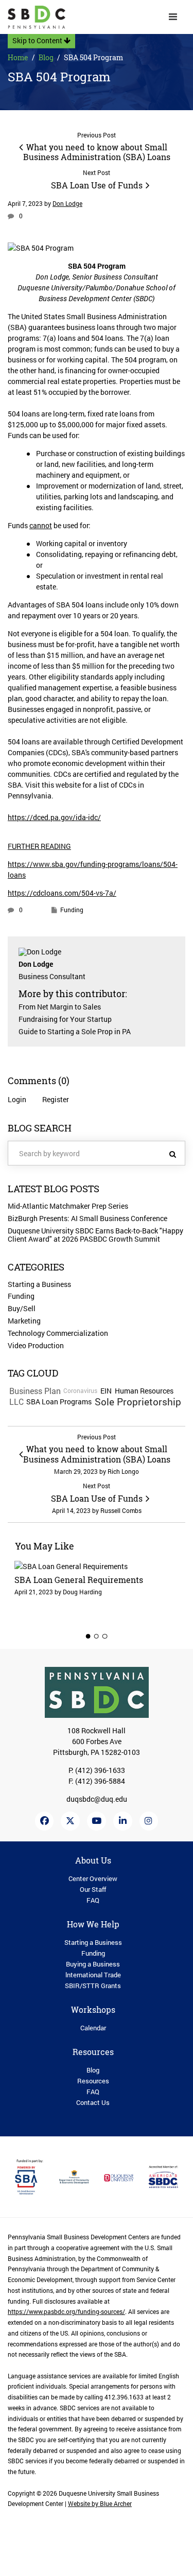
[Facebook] (45, 1821)
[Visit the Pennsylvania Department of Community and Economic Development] (74, 2176)
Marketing (24, 1321)
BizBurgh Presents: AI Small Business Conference (87, 1218)
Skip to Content (38, 40)
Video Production (36, 1345)
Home (18, 57)
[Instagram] (149, 1821)
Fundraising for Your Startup (65, 1019)
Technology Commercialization (58, 1333)
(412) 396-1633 (100, 1770)
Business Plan (35, 1391)
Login (17, 1099)
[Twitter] (70, 1821)
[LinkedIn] (123, 1821)
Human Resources (144, 1391)
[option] (97, 1588)
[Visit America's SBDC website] (163, 2176)
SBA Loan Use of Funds (97, 185)
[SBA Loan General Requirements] (97, 1588)
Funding (72, 910)
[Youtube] (97, 1821)
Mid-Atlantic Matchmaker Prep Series (68, 1206)
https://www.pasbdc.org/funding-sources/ (66, 2312)
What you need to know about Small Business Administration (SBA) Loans (97, 152)
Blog (46, 57)
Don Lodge (67, 204)
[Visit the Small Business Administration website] (30, 2176)
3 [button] (105, 1636)
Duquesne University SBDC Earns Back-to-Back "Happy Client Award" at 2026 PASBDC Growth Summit (95, 1235)
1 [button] (89, 1636)
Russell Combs (121, 1511)
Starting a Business (39, 1284)
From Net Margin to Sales (60, 1007)
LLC (16, 1402)
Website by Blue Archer (100, 2504)
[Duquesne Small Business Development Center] (37, 17)
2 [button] (97, 1636)
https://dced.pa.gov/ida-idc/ (54, 817)
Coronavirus (80, 1391)
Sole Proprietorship (138, 1402)
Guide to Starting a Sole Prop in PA (75, 1031)
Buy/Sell (22, 1308)
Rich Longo (123, 1472)
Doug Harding (82, 1592)
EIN (106, 1391)
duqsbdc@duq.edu (97, 1799)
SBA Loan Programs (59, 1402)
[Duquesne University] (119, 2177)
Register (56, 1099)
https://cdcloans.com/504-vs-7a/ (62, 893)
